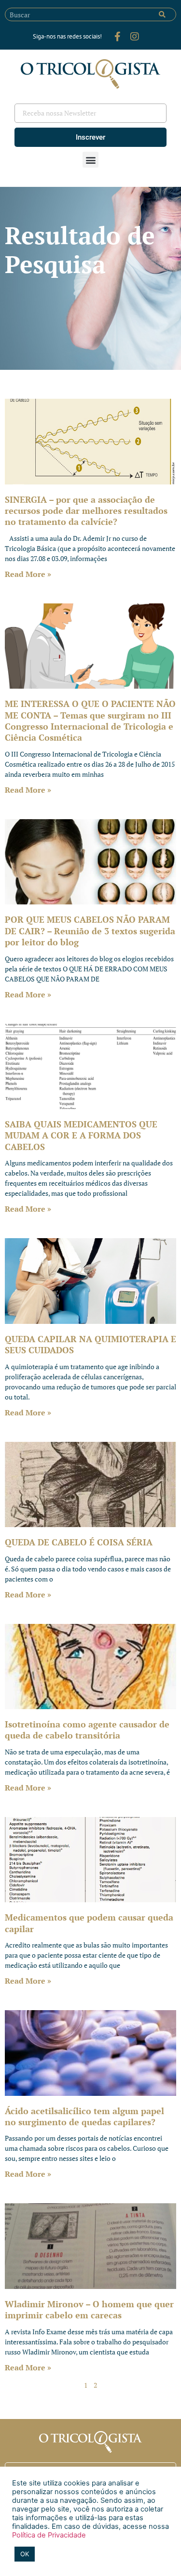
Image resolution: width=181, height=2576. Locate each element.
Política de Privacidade (49, 2535)
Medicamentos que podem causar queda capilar (89, 1923)
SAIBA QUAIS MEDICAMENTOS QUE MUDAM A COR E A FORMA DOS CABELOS (81, 1135)
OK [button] (25, 2554)
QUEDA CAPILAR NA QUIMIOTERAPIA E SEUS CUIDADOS (90, 1344)
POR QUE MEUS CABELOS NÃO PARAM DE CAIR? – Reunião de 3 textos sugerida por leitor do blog (90, 931)
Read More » (28, 574)
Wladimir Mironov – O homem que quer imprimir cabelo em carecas (89, 2309)
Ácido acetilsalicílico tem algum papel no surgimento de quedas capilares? (84, 2116)
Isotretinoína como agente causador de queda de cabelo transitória (87, 1730)
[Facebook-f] (117, 37)
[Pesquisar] (162, 14)
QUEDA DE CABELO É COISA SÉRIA (79, 1542)
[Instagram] (135, 37)
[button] (90, 160)
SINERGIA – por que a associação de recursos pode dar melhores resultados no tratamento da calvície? (86, 511)
